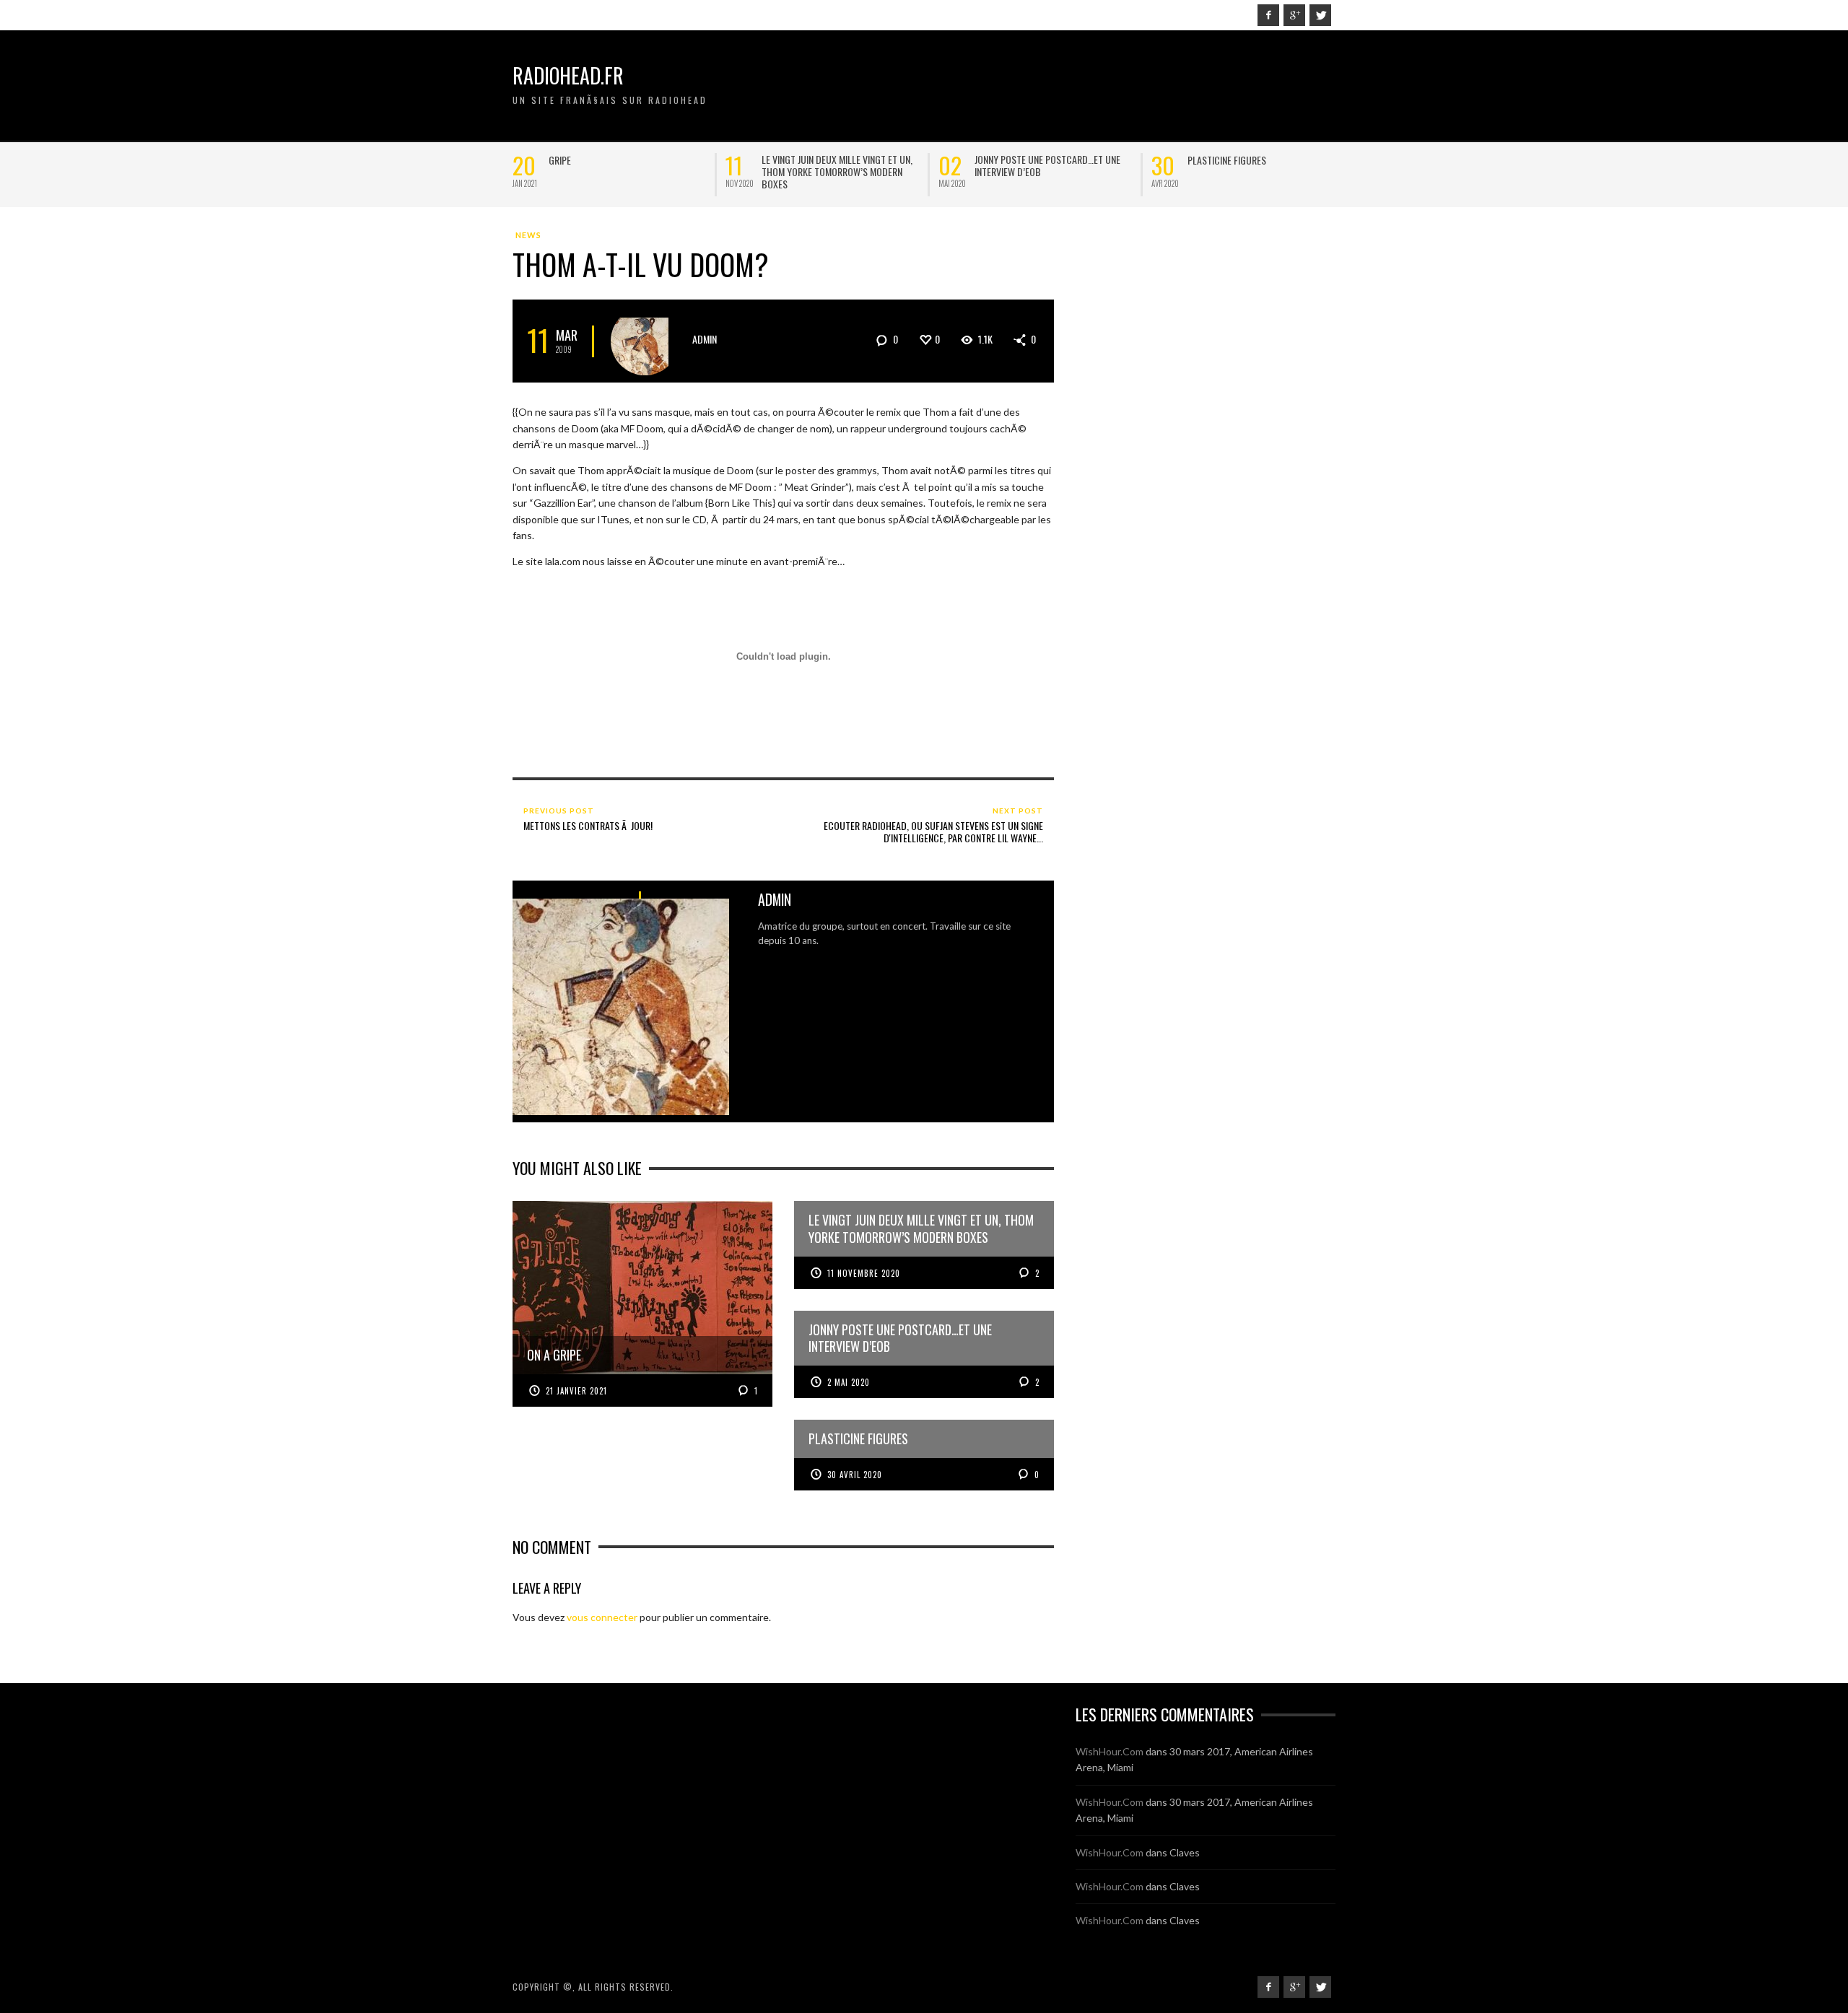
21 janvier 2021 (576, 1391)
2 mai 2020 (849, 1382)
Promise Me (1211, 160)
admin (705, 339)
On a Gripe (570, 160)
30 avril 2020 (855, 1475)
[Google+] (1294, 15)
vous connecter (602, 1617)
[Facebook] (1268, 15)
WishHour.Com (1110, 1751)
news (528, 235)
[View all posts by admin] (645, 341)
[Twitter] (1320, 15)
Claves (1185, 1852)
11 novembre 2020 (864, 1273)
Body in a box (1003, 160)
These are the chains (806, 160)
